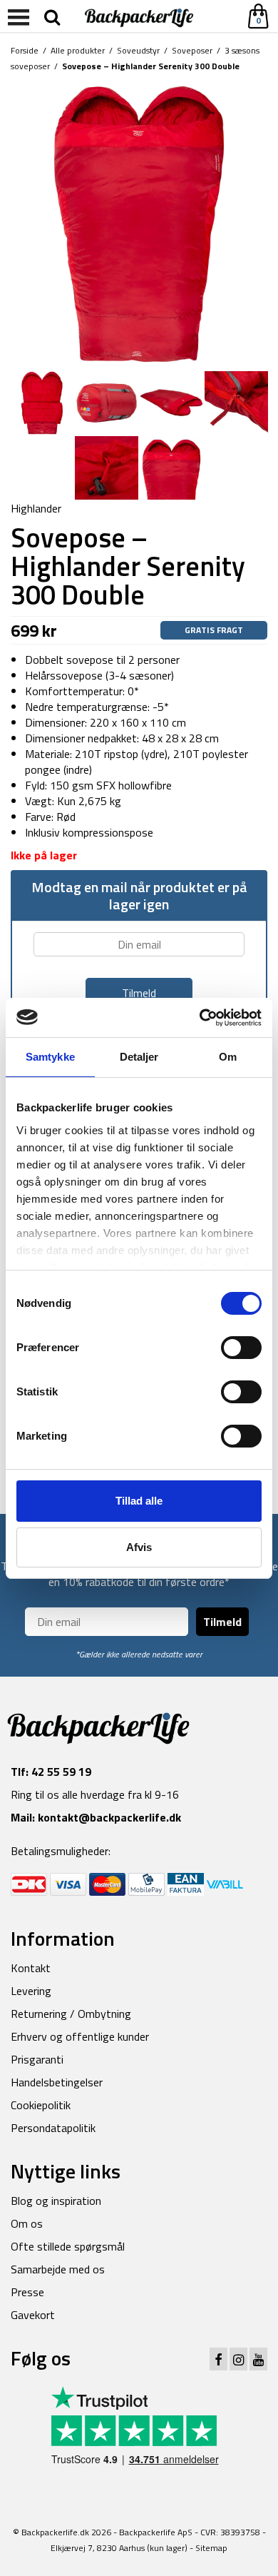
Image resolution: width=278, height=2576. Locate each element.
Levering (31, 1991)
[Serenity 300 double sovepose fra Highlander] (139, 223)
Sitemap (211, 2548)
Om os (27, 2223)
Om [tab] (228, 1057)
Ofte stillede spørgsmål (68, 2246)
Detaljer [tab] (139, 1057)
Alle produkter (78, 50)
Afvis (139, 1547)
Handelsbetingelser (57, 2082)
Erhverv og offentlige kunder (80, 2036)
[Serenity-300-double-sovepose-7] (107, 467)
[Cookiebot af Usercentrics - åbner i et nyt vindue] (200, 1018)
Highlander (36, 508)
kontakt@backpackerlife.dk (109, 1817)
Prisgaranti (37, 2059)
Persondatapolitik (53, 2128)
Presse (27, 2292)
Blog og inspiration (56, 2201)
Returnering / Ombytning (71, 2014)
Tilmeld (222, 1622)
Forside (25, 50)
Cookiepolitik (41, 2105)
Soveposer (192, 50)
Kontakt (31, 1968)
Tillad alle (139, 1501)
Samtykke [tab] (50, 1057)
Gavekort (33, 2315)
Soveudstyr (138, 50)
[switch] (241, 1348)
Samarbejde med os (58, 2269)
